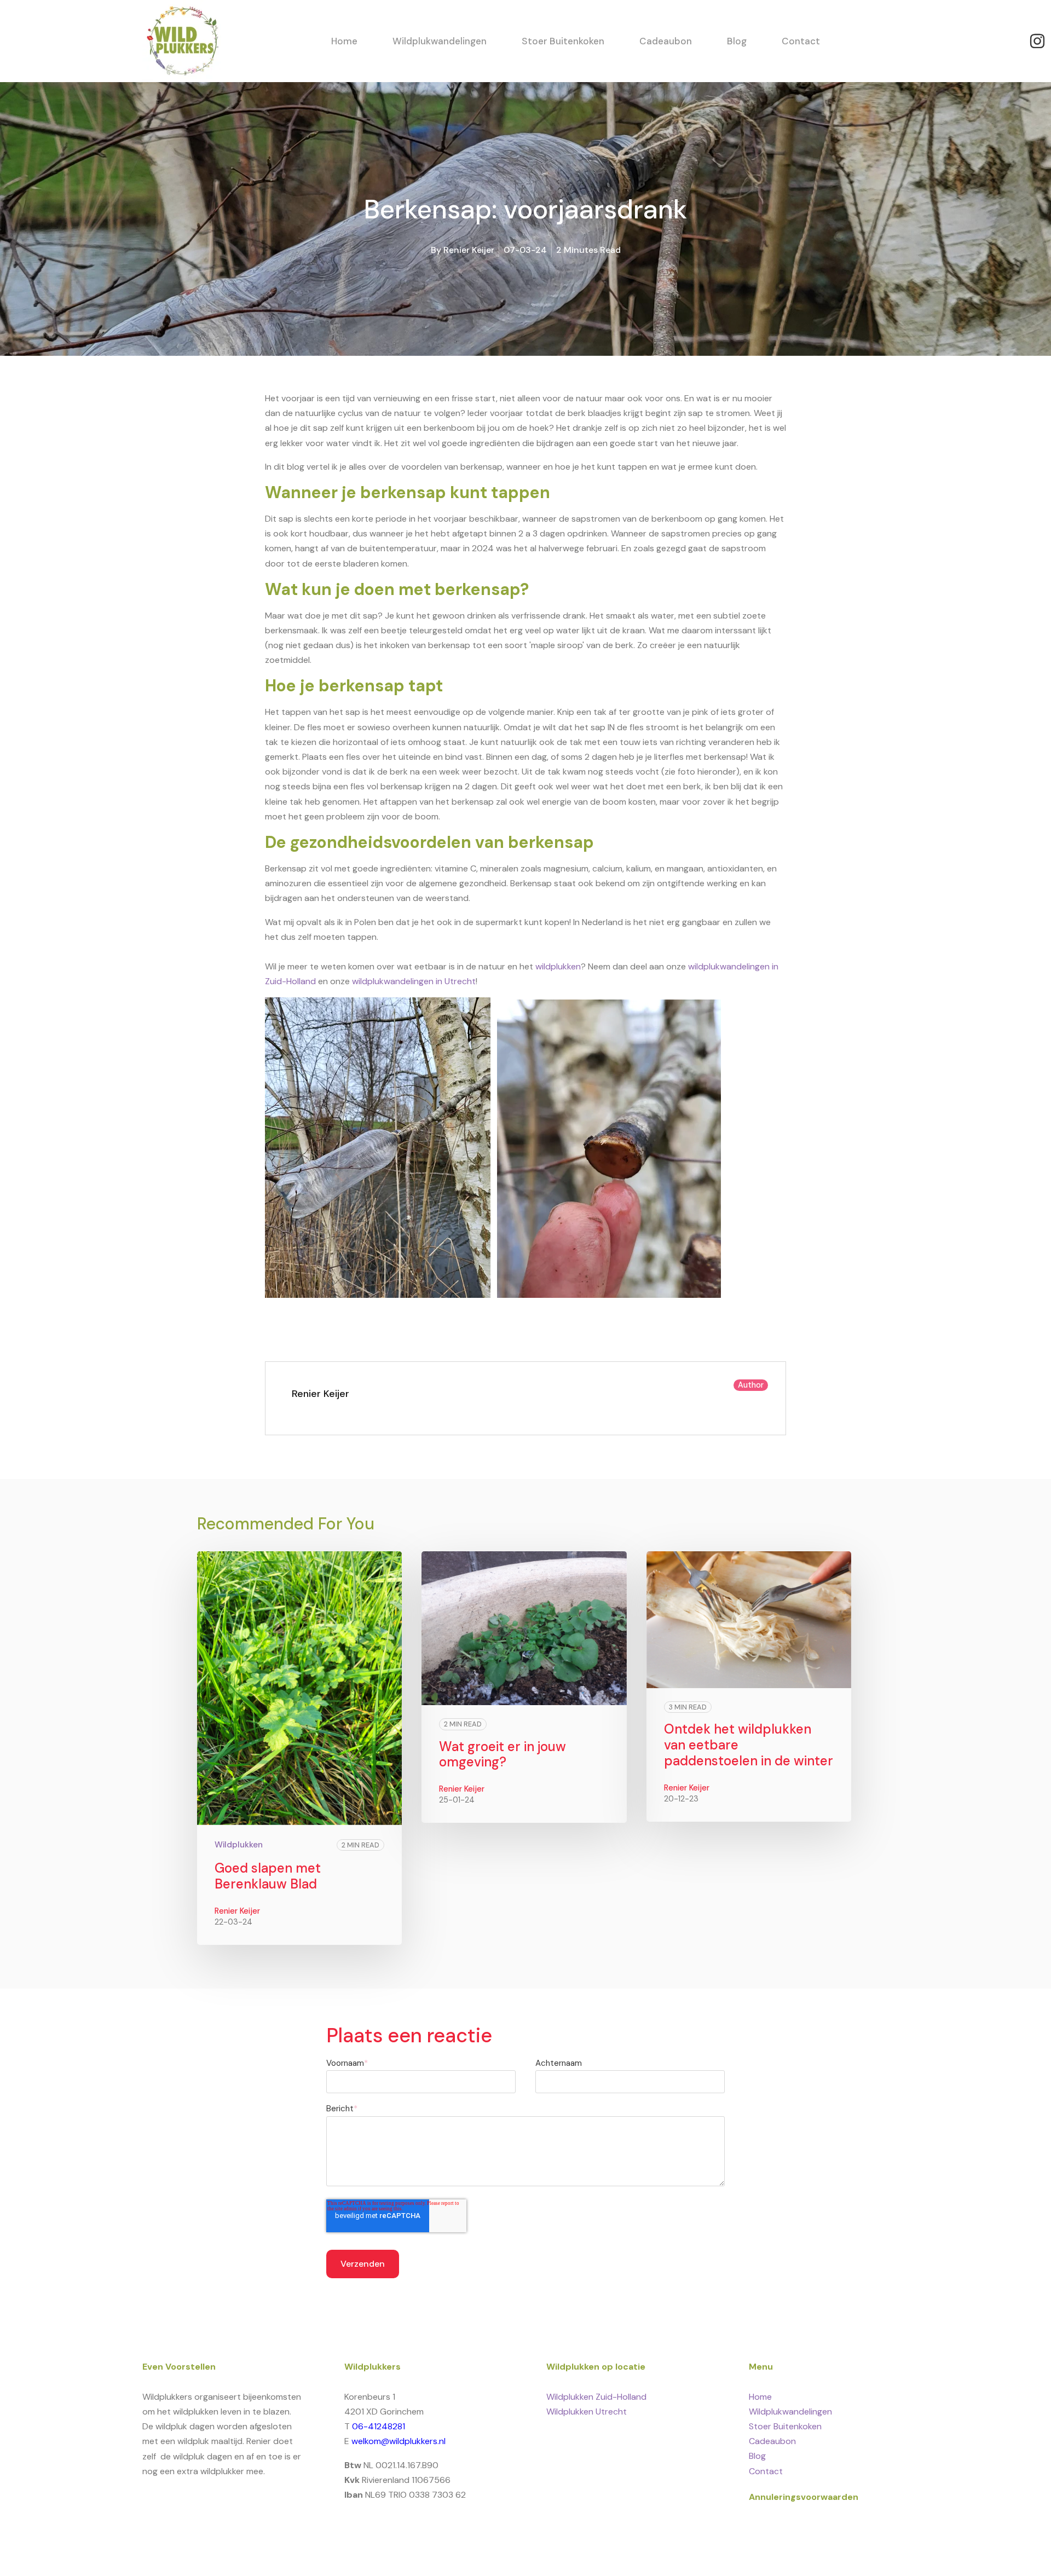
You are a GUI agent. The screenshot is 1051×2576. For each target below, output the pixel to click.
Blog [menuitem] (757, 2456)
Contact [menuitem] (766, 2471)
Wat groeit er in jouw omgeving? (503, 1754)
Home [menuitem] (760, 2397)
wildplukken (558, 966)
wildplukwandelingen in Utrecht (414, 981)
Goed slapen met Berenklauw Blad (268, 1876)
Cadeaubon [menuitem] (772, 2441)
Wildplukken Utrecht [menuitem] (587, 2412)
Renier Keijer (469, 250)
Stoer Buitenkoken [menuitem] (785, 2426)
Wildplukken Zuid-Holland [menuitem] (596, 2397)
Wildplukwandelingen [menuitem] (790, 2412)
